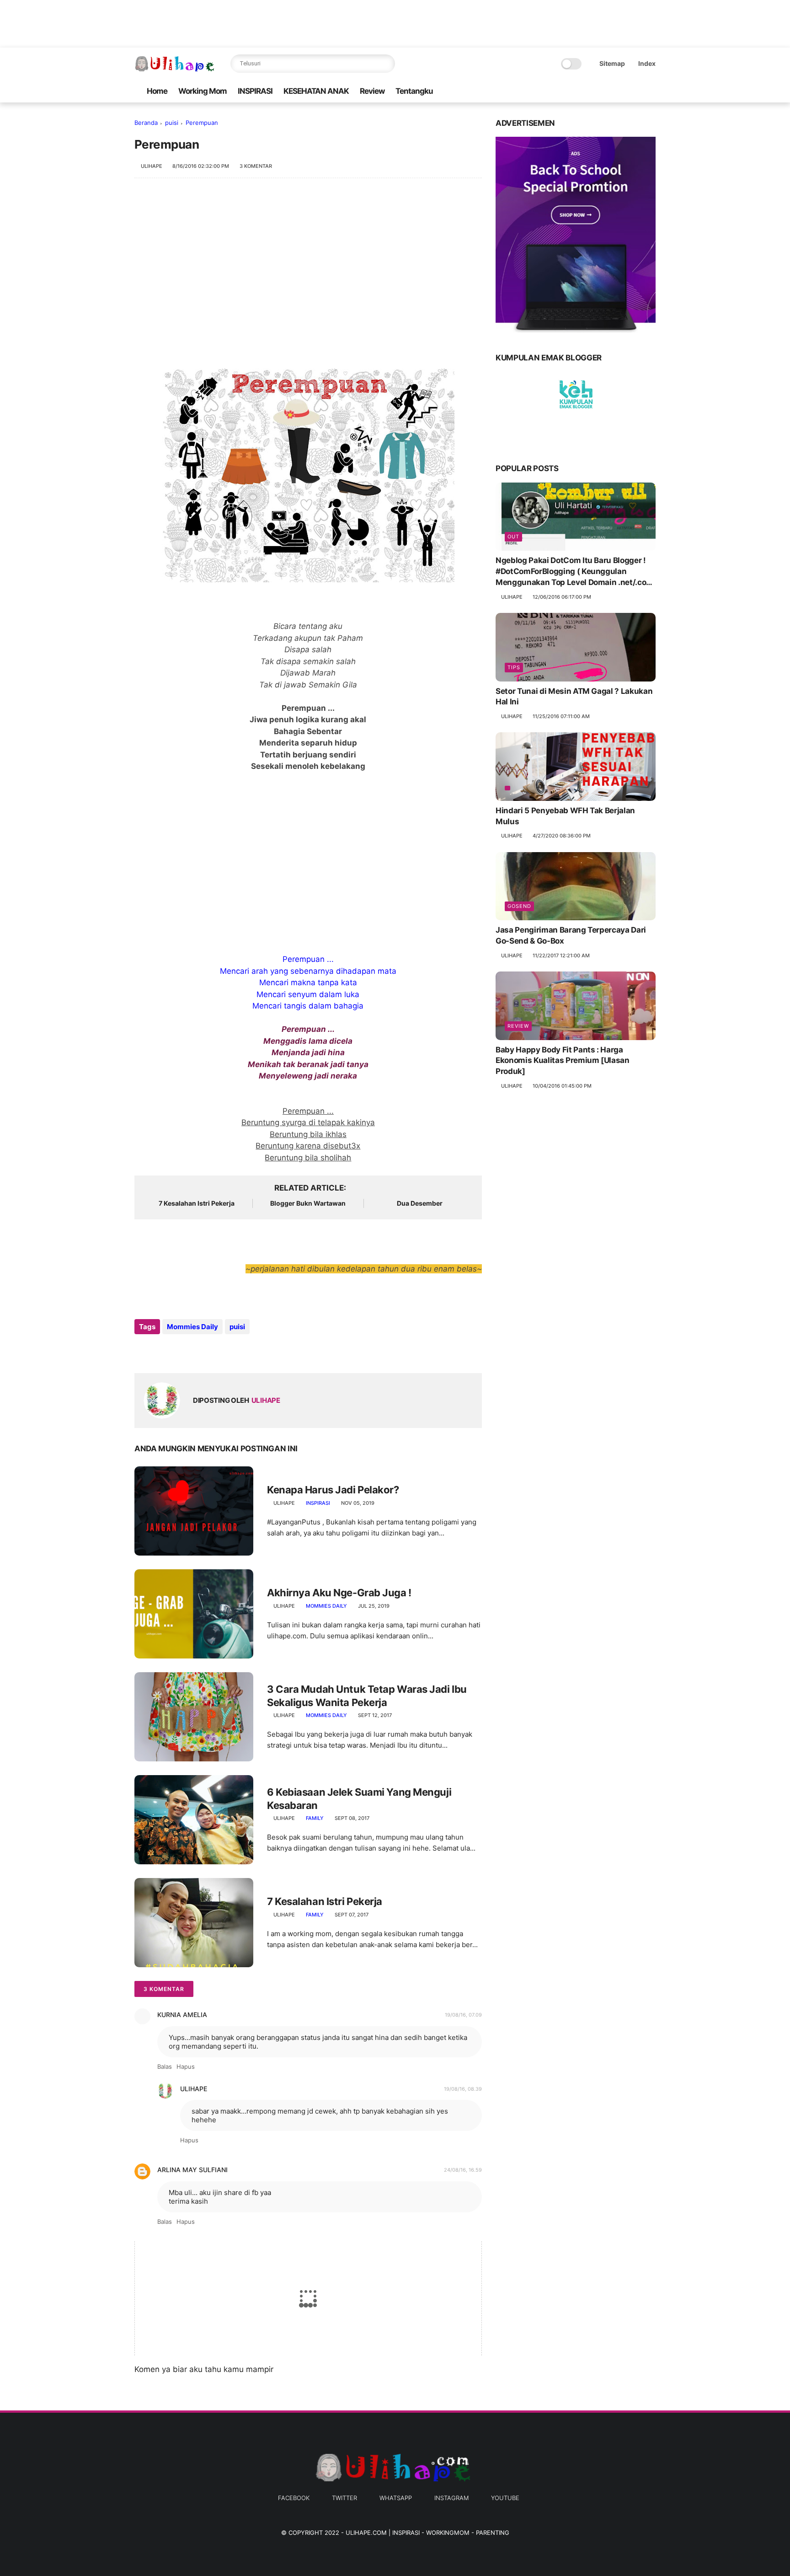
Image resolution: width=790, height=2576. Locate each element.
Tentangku (414, 91)
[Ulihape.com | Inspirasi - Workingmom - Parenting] (176, 69)
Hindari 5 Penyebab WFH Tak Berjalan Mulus (565, 816)
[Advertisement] (308, 261)
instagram (451, 2498)
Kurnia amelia (182, 2015)
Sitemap (612, 63)
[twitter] (607, 91)
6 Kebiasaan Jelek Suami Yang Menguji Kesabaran (359, 1799)
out (513, 537)
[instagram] (636, 91)
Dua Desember (420, 1203)
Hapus (186, 2066)
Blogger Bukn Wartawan (308, 1203)
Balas (165, 2066)
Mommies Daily (192, 1327)
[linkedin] (216, 1351)
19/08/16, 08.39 (463, 2089)
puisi (172, 123)
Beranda (146, 123)
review (518, 1026)
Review (372, 91)
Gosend (519, 906)
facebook (294, 2498)
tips (514, 667)
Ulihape (194, 2089)
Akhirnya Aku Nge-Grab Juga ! (339, 1593)
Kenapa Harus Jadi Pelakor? (333, 1490)
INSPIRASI (255, 91)
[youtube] (651, 91)
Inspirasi (318, 1503)
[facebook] (592, 91)
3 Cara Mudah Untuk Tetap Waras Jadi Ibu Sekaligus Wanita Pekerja (367, 1696)
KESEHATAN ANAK (316, 91)
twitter (344, 2498)
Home (157, 91)
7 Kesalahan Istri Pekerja (197, 1203)
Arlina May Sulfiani (192, 2170)
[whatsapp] (621, 91)
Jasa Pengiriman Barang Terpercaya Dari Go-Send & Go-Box (571, 935)
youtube (505, 2498)
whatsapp (396, 2498)
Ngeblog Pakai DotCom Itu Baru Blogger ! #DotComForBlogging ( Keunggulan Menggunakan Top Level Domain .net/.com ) (574, 572)
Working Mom (203, 91)
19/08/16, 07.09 (463, 2015)
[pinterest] (197, 1351)
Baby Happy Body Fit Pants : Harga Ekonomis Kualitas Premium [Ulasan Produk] (563, 1061)
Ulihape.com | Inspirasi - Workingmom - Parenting (427, 2533)
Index (647, 63)
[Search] (386, 64)
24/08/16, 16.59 (463, 2170)
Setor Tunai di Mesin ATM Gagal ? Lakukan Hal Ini (574, 697)
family (315, 1818)
